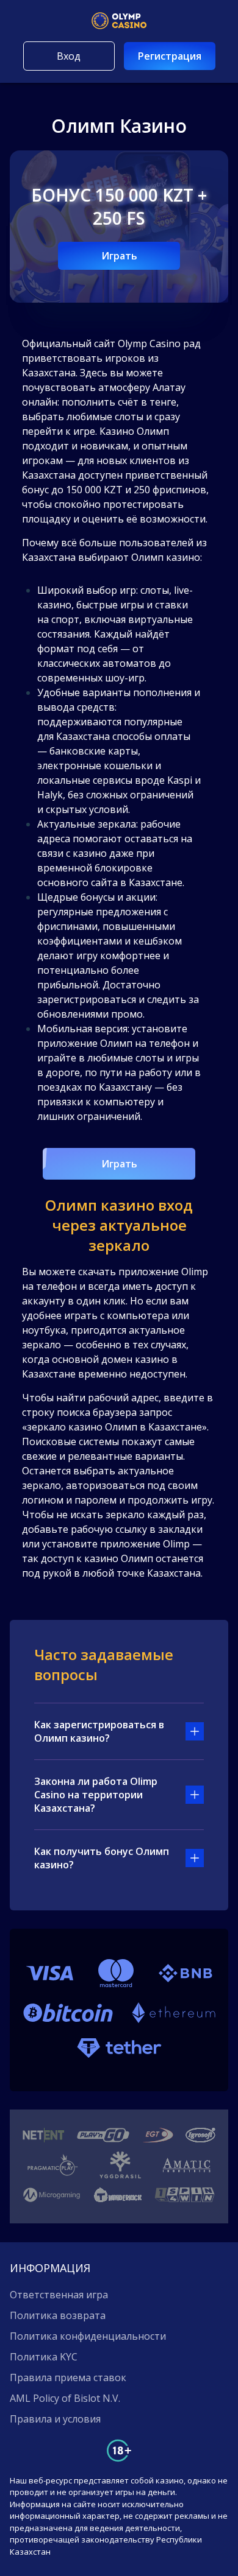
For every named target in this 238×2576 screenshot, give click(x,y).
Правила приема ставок (68, 2377)
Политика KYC (44, 2357)
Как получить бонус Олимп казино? (102, 1858)
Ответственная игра (59, 2295)
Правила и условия (55, 2419)
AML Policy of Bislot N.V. (65, 2398)
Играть (119, 256)
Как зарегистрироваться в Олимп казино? (99, 1731)
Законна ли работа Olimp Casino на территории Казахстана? (96, 1795)
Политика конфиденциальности (88, 2336)
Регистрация (170, 56)
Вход (69, 56)
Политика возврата (58, 2315)
